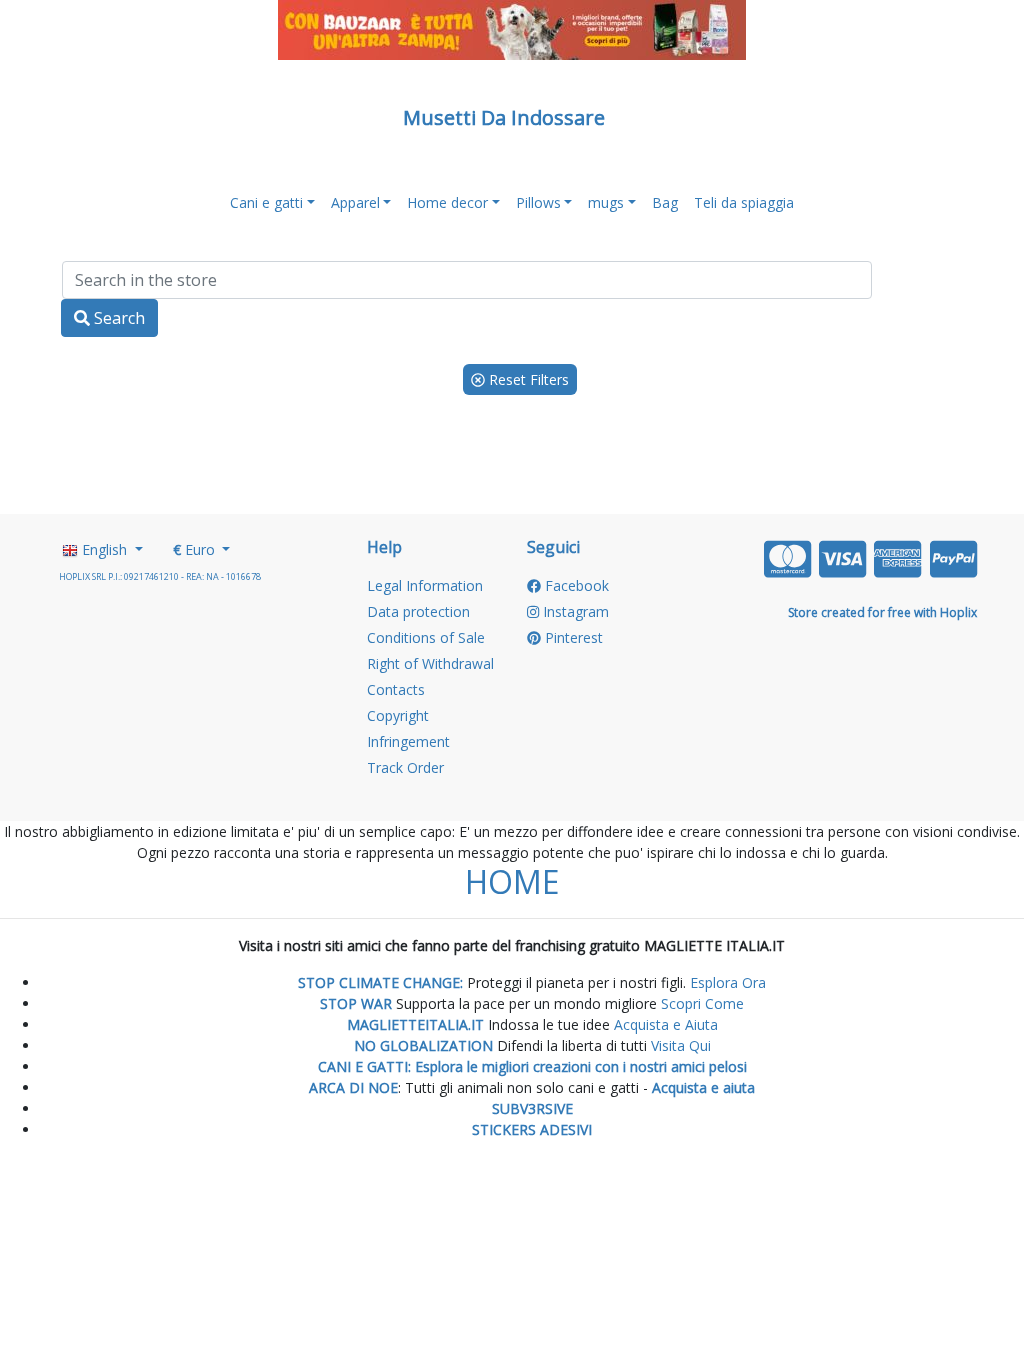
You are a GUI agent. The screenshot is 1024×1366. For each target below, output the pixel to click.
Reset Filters (527, 379)
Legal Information (425, 585)
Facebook (575, 585)
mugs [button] (606, 202)
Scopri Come (702, 1003)
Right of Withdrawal (430, 663)
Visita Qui (681, 1045)
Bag (665, 202)
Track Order (405, 767)
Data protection (418, 611)
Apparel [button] (355, 202)
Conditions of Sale (426, 637)
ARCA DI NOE (353, 1087)
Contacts (396, 689)
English (104, 549)
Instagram (574, 611)
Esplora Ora (726, 982)
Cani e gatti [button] (266, 202)
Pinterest (572, 637)
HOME (512, 881)
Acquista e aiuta (703, 1087)
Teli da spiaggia (744, 202)
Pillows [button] (538, 202)
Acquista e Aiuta (666, 1024)
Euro (196, 549)
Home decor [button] (447, 202)
